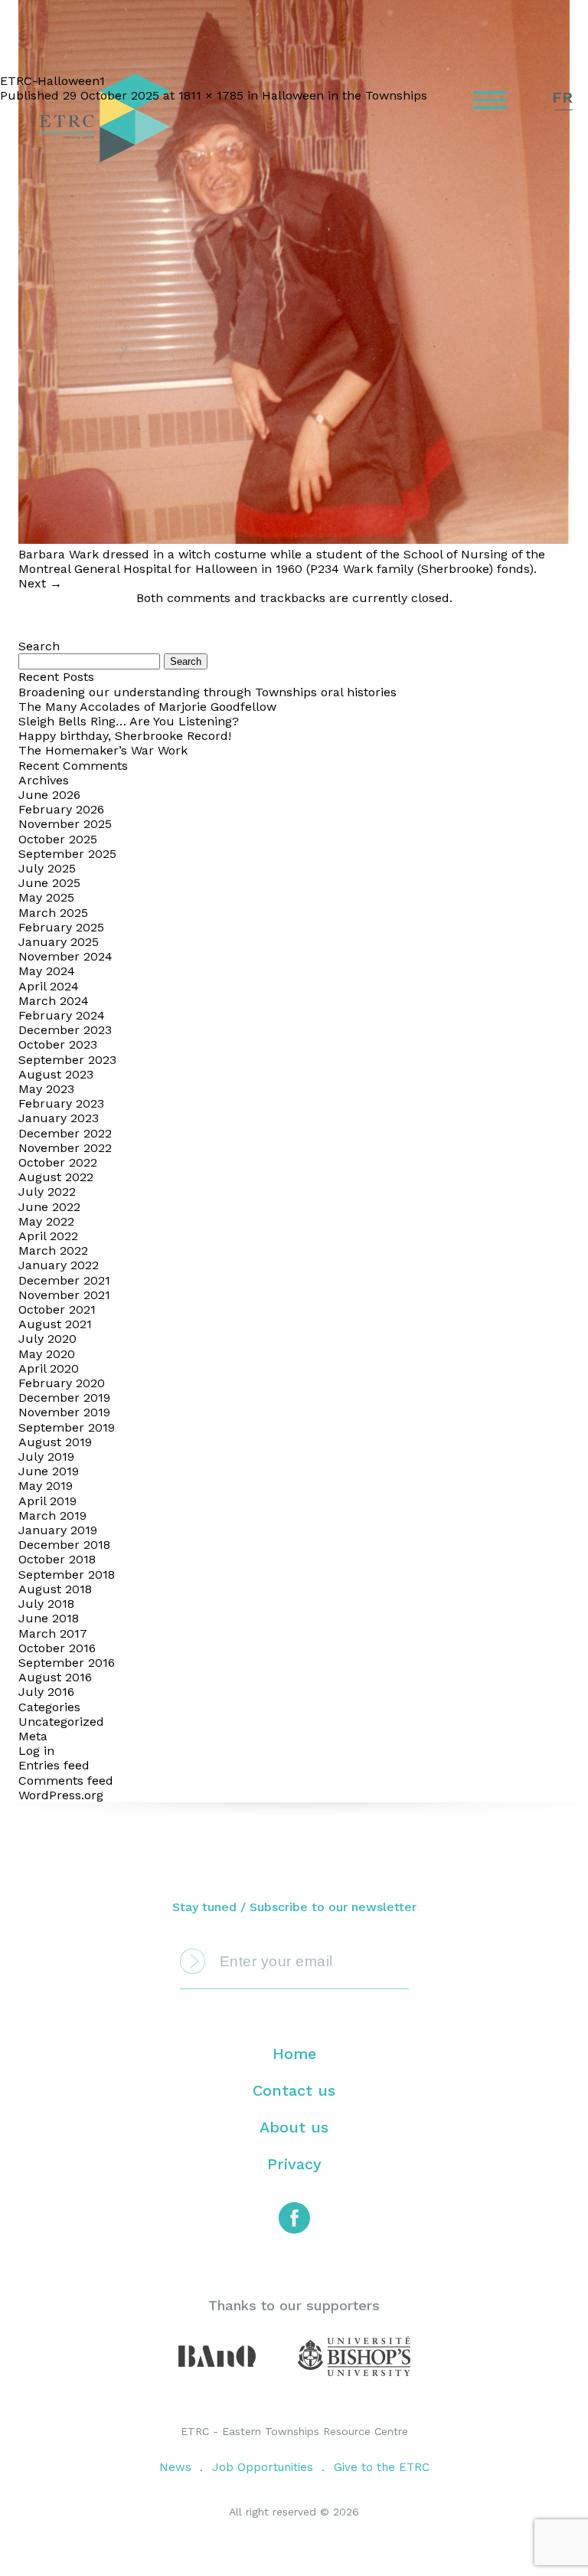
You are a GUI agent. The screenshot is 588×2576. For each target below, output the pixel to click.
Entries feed (54, 1765)
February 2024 (62, 1015)
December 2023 (65, 1030)
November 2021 (64, 1295)
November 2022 (65, 1148)
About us (294, 2127)
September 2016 (67, 1663)
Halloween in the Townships (345, 95)
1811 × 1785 (211, 95)
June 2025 (49, 883)
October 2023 (58, 1044)
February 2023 (61, 1103)
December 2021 (64, 1280)
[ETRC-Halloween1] (294, 540)
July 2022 (47, 1191)
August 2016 (55, 1677)
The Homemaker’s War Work (103, 750)
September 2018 (67, 1574)
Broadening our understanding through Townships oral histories (207, 692)
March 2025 (53, 913)
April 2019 (47, 1501)
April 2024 (49, 986)
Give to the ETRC (382, 2467)
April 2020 (49, 1368)
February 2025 (61, 927)
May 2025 (46, 897)
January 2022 (59, 1265)
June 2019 (49, 1471)
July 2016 (46, 1692)
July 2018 (46, 1604)
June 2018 (49, 1618)
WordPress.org (61, 1795)
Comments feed (66, 1781)
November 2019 (64, 1412)
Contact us (294, 2090)
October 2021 (57, 1309)
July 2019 (46, 1457)
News (175, 2467)
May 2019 (46, 1486)
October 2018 (57, 1559)
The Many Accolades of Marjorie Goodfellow (147, 707)
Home (294, 2054)
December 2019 (64, 1398)
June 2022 (49, 1207)
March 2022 (53, 1250)
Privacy (294, 2164)
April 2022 (48, 1236)
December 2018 (64, 1545)
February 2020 (62, 1383)
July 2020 (47, 1339)
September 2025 (67, 854)
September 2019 (67, 1427)
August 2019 (55, 1442)
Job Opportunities (263, 2467)
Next (40, 583)
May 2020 (47, 1354)
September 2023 (67, 1060)
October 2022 (58, 1162)
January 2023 (59, 1118)
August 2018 (55, 1589)
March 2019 (52, 1515)
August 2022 (56, 1177)
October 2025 (58, 839)
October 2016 (57, 1648)
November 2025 (65, 824)
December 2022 (65, 1133)
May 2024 (47, 971)
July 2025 (47, 868)
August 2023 (56, 1074)
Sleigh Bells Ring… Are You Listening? (129, 721)
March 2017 (53, 1633)
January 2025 (59, 942)
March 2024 (54, 1001)
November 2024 (65, 956)
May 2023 (46, 1089)
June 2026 (49, 795)
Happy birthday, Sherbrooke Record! (125, 736)
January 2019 (58, 1530)
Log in (36, 1751)
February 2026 (61, 809)
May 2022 (46, 1221)
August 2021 (55, 1324)
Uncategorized (61, 1722)
